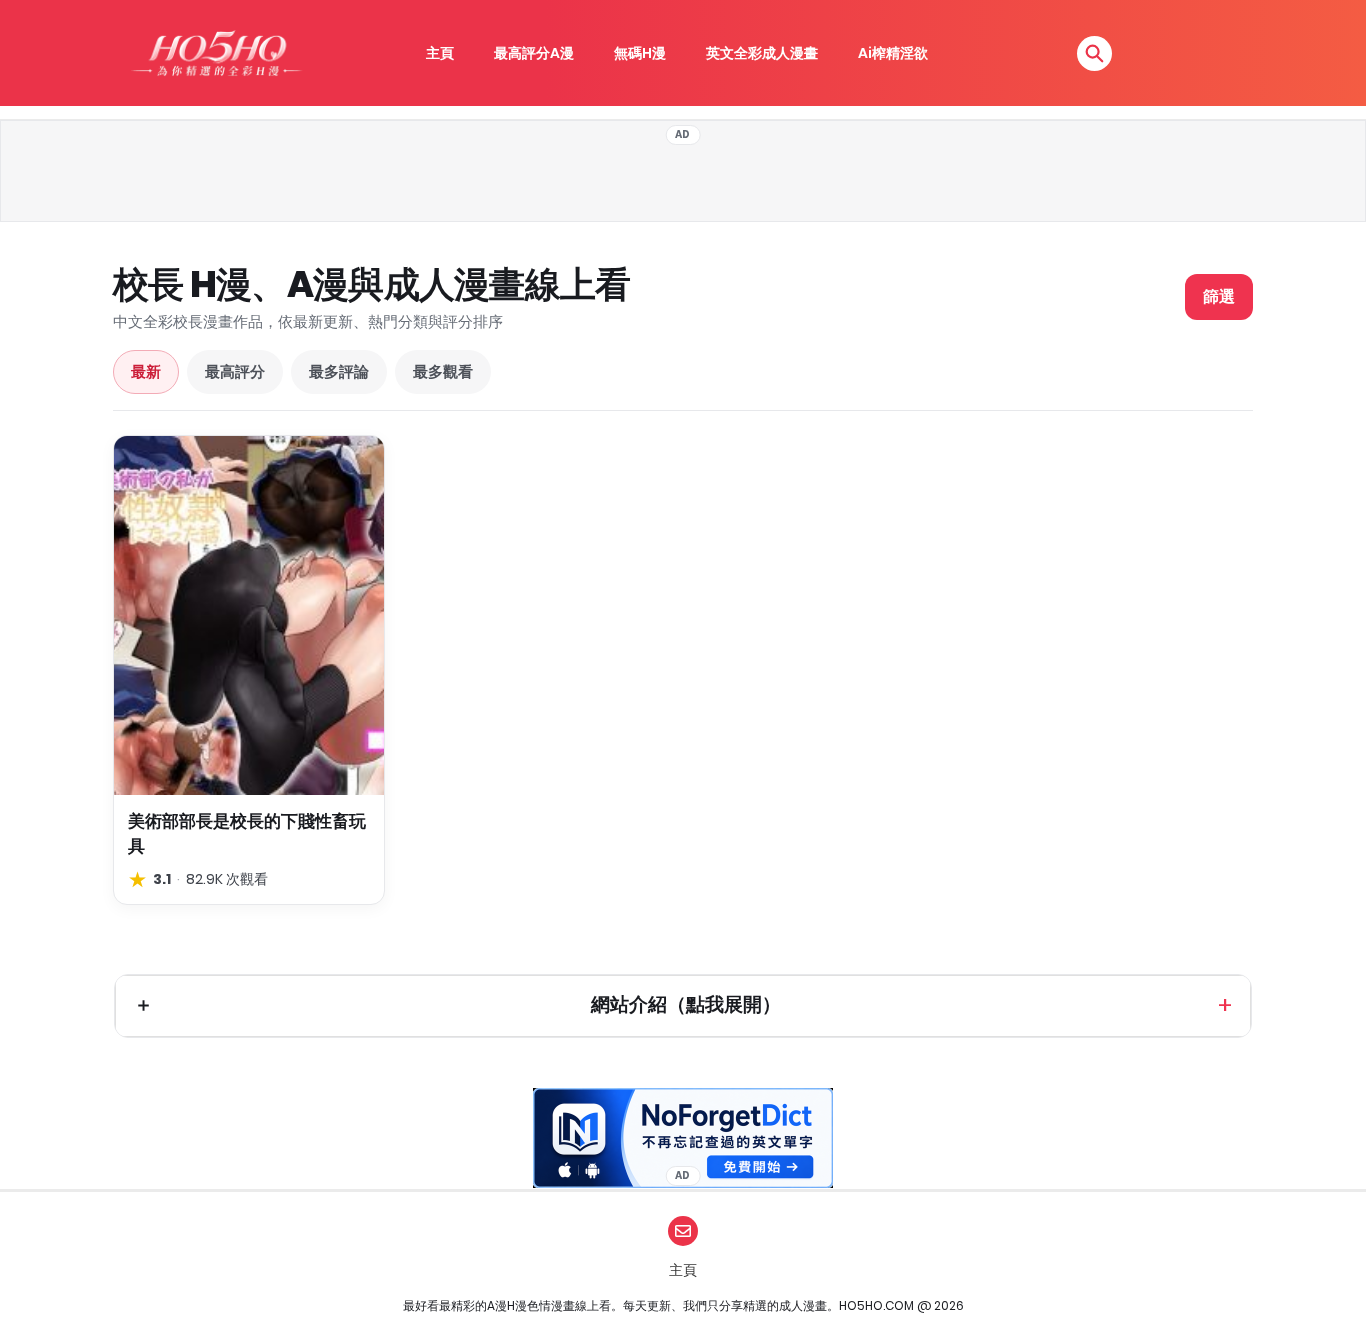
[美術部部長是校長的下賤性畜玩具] (249, 615)
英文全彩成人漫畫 (762, 53)
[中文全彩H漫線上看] (216, 53)
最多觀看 (443, 371)
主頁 (440, 53)
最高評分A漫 (534, 53)
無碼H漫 (640, 53)
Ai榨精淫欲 (893, 53)
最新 (146, 371)
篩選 (1219, 296)
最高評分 (235, 371)
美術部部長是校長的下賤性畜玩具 (247, 833)
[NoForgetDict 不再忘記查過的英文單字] (683, 1138)
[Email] (683, 1231)
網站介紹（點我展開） (686, 1004)
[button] (1094, 53)
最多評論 (339, 371)
